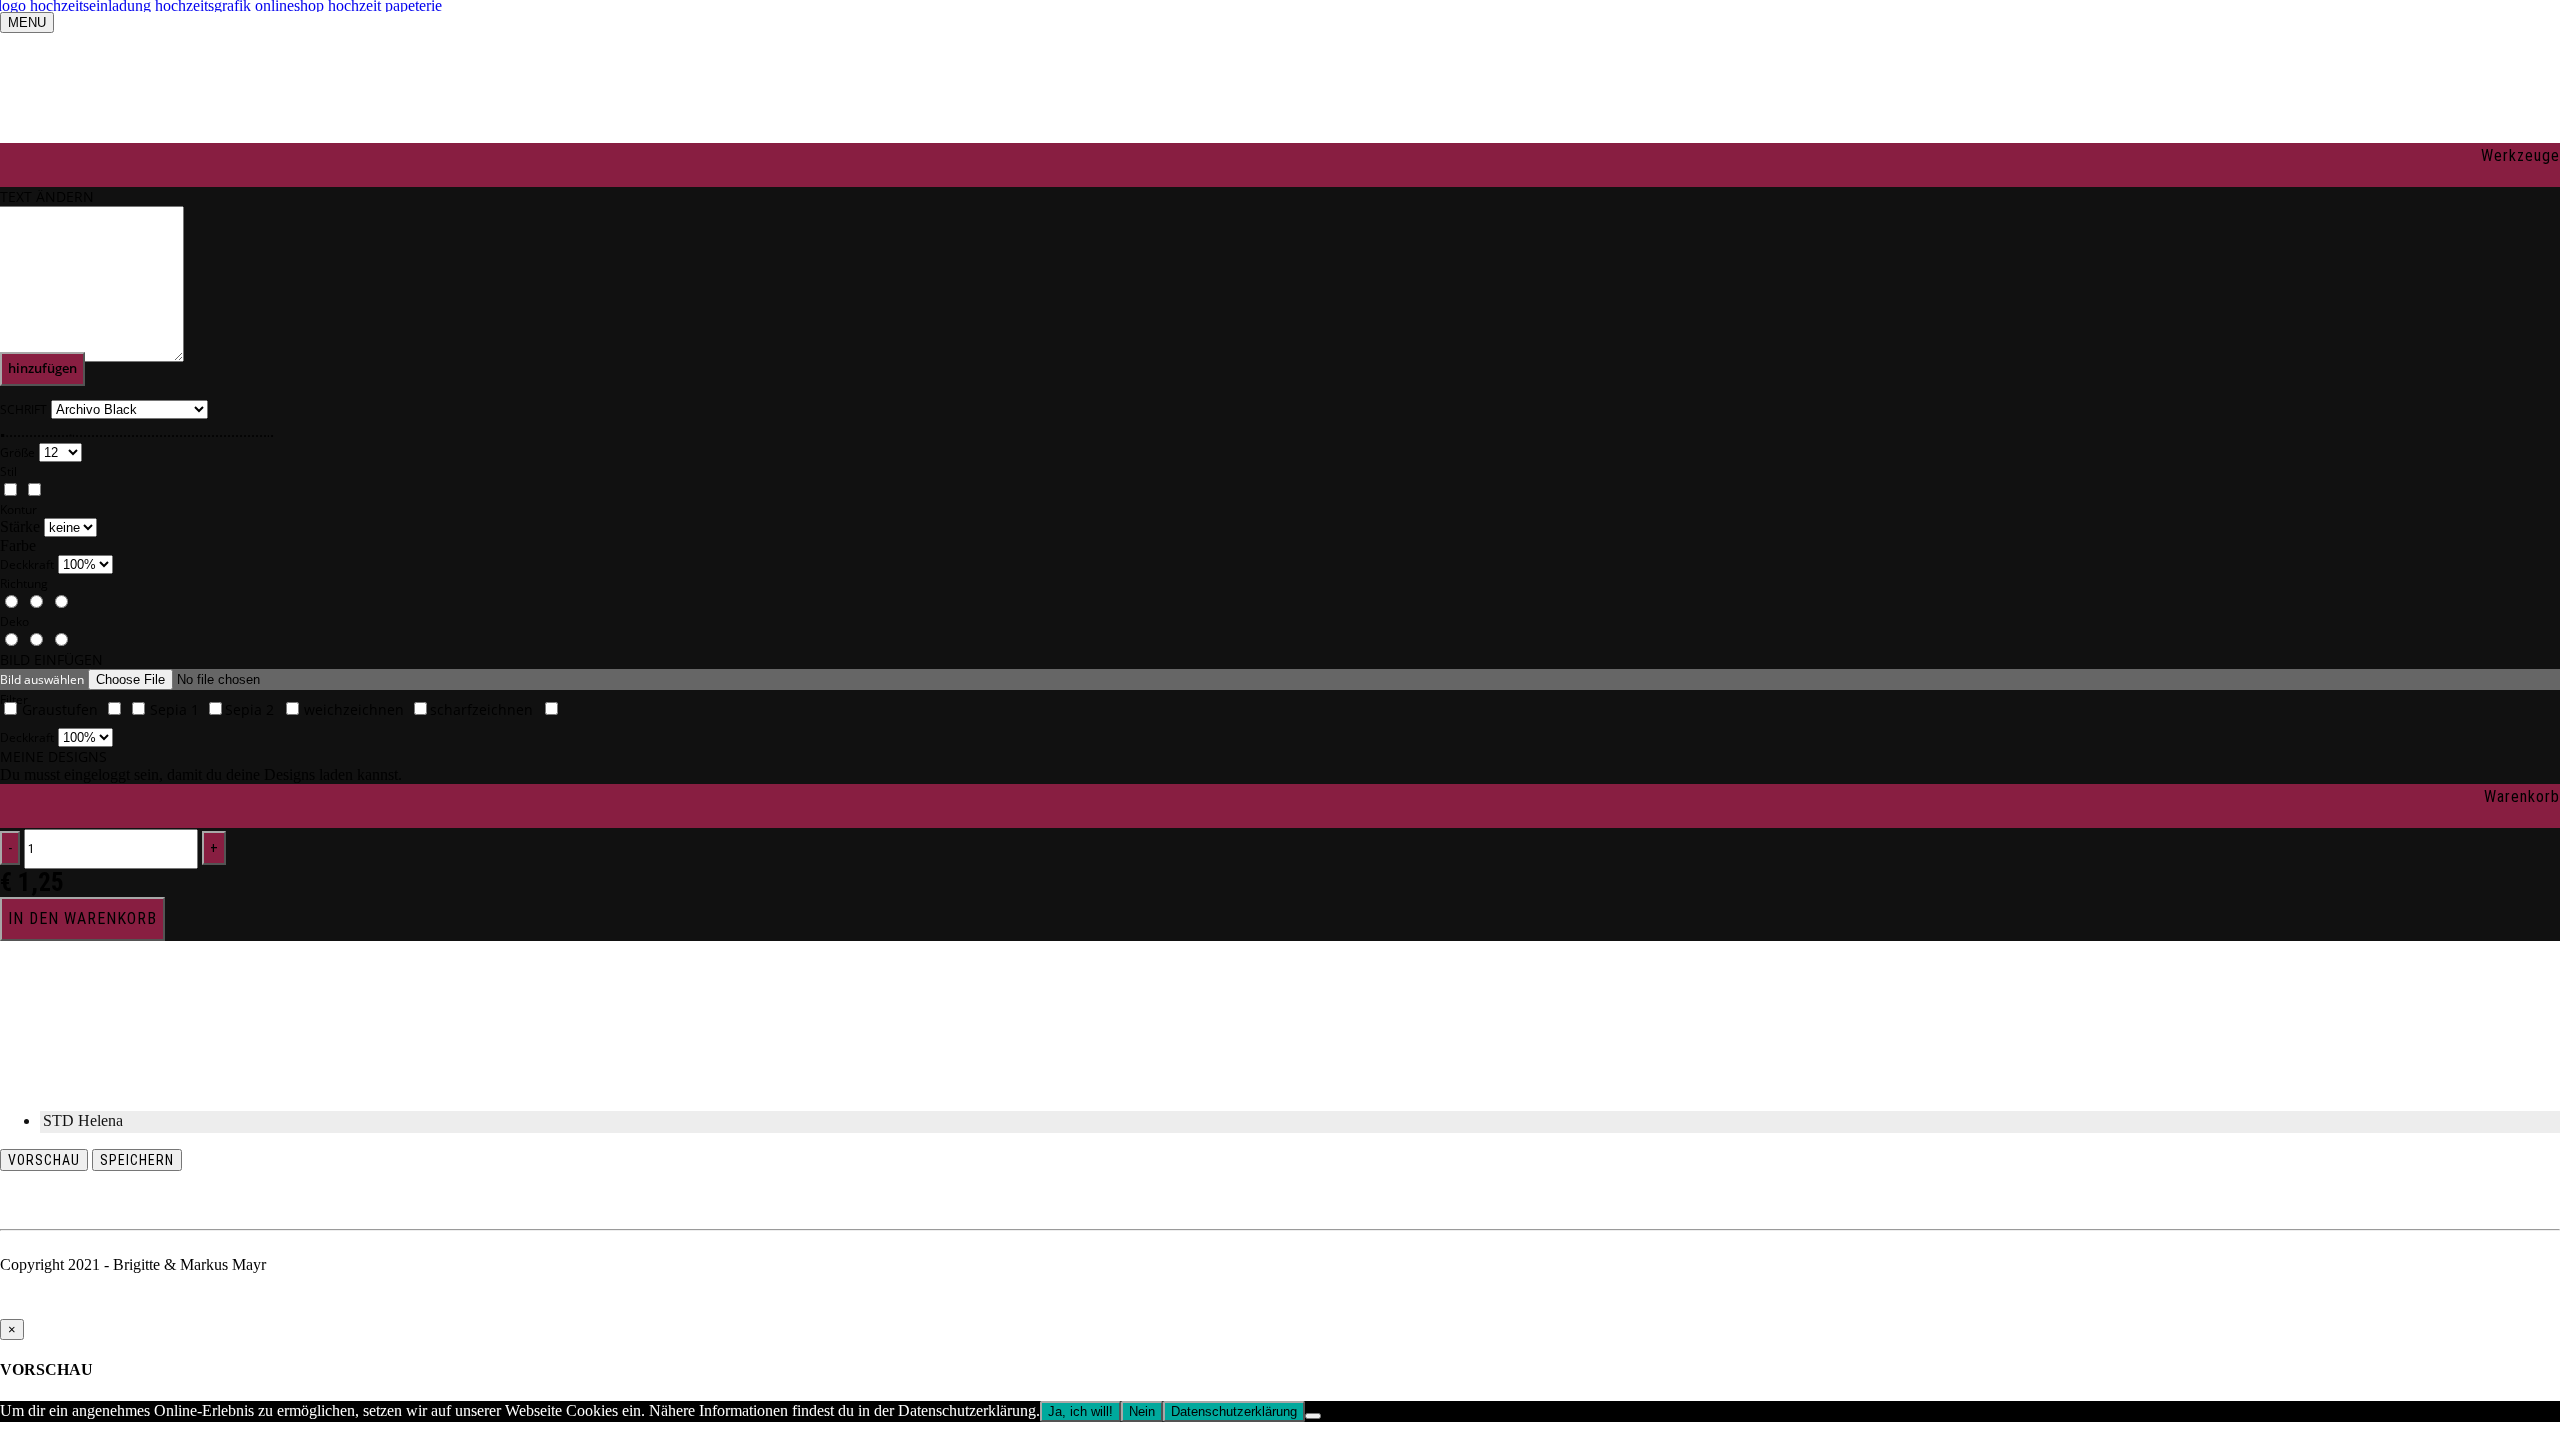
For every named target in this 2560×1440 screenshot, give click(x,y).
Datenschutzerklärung (1234, 1411)
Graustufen (60, 709)
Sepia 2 (249, 709)
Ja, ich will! (1080, 1411)
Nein (1142, 1411)
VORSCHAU (44, 1160)
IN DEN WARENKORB (82, 918)
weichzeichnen (354, 709)
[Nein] (1313, 1416)
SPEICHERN (137, 1160)
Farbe (18, 545)
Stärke (20, 526)
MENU (27, 22)
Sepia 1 (174, 709)
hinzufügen (42, 368)
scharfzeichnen (481, 709)
